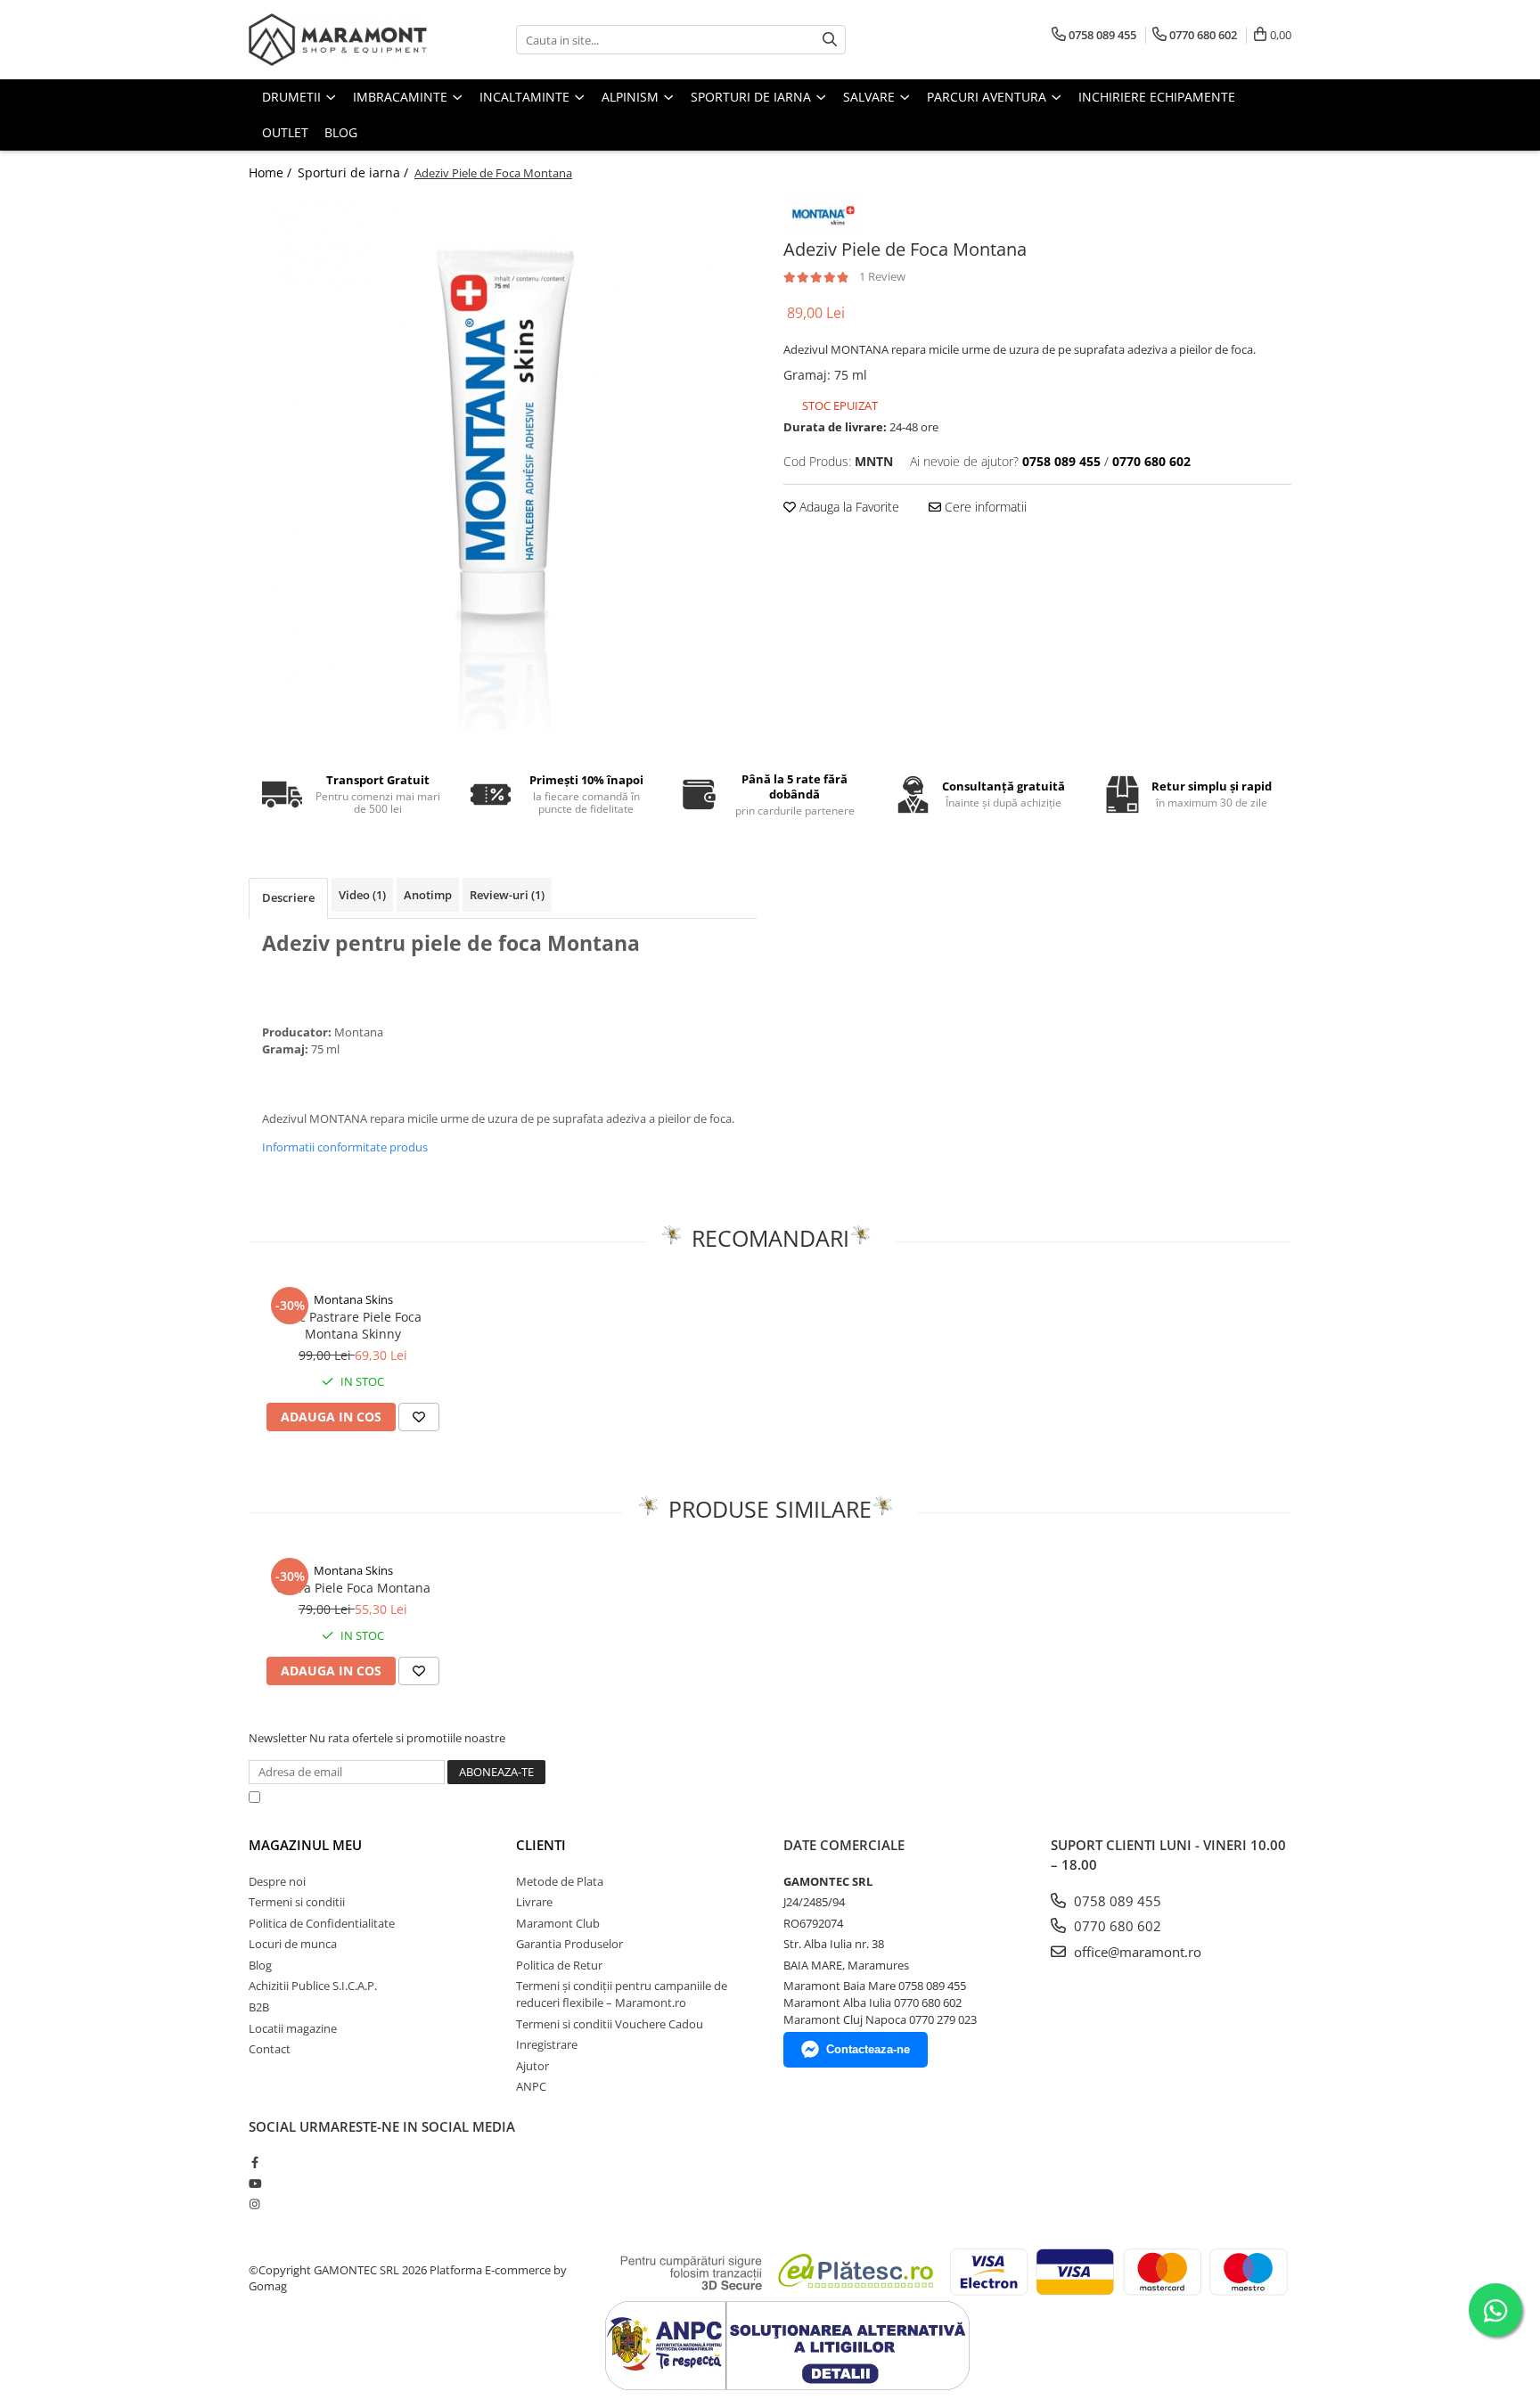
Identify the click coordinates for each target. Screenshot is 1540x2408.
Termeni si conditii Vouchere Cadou (610, 2024)
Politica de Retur (559, 1965)
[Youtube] (254, 2183)
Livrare (534, 1902)
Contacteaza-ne (868, 2049)
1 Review (882, 276)
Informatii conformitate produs (345, 1147)
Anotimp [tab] (428, 895)
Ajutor (532, 2066)
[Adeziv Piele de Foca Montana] (503, 463)
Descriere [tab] (288, 897)
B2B (259, 2007)
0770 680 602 (1116, 1926)
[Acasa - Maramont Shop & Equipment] (338, 40)
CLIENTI (541, 1845)
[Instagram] (254, 2204)
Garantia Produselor (569, 1944)
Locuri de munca (293, 1944)
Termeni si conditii (297, 1902)
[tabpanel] (503, 463)
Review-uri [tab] (507, 895)
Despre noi (277, 1881)
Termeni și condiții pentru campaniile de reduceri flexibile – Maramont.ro (622, 1994)
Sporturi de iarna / (355, 172)
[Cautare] (830, 40)
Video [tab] (362, 895)
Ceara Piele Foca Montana (353, 1588)
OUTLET (285, 132)
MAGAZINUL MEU (305, 1845)
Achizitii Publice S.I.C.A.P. (313, 1986)
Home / (272, 172)
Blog (341, 132)
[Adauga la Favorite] (419, 1417)
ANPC (531, 2086)
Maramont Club (558, 1923)
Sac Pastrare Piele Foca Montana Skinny (353, 1325)
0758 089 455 (1116, 1901)
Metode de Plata (560, 1881)
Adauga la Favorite (848, 507)
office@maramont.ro (1136, 1952)
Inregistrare (547, 2044)
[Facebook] (254, 2162)
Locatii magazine (293, 2028)
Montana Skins (353, 1299)
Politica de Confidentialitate (725, 1797)
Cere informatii (984, 507)
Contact (270, 2049)
